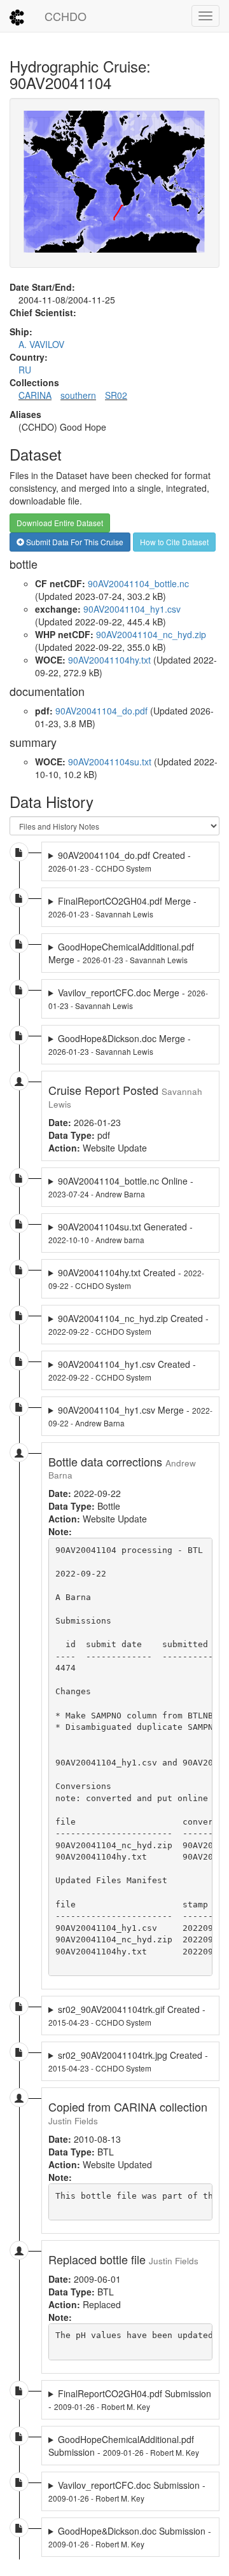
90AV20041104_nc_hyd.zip (151, 634)
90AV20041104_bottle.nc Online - (121, 1187)
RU (25, 370)
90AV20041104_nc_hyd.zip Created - (128, 1324)
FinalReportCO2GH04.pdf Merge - (122, 907)
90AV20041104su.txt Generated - (121, 1233)
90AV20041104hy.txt (109, 660)
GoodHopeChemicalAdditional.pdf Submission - (124, 2446)
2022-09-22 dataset (130, 1279)
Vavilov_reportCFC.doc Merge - (128, 999)
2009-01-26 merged (130, 2400)
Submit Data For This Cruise (74, 542)
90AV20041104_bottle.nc (138, 583)
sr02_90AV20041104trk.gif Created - (127, 2015)
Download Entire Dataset (60, 523)
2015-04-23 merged (130, 2016)
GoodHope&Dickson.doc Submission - (130, 2537)
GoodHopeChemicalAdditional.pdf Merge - (121, 953)
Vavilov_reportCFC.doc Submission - (127, 2491)
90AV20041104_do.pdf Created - (120, 861)
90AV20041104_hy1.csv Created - (122, 1370)
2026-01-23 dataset (130, 861)
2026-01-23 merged (124, 907)
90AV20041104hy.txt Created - (126, 1278)
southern (78, 395)
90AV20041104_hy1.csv (132, 609)
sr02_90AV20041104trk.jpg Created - (128, 2061)
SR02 (116, 395)
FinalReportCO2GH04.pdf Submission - (130, 2400)
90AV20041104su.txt (110, 762)
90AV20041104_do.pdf (101, 711)
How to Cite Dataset (174, 542)
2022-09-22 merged (130, 1416)
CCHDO (66, 16)
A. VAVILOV (41, 344)
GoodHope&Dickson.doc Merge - (120, 1044)
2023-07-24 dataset (130, 1187)
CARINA (35, 395)
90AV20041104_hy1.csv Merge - (130, 1416)
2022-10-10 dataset (130, 1233)
